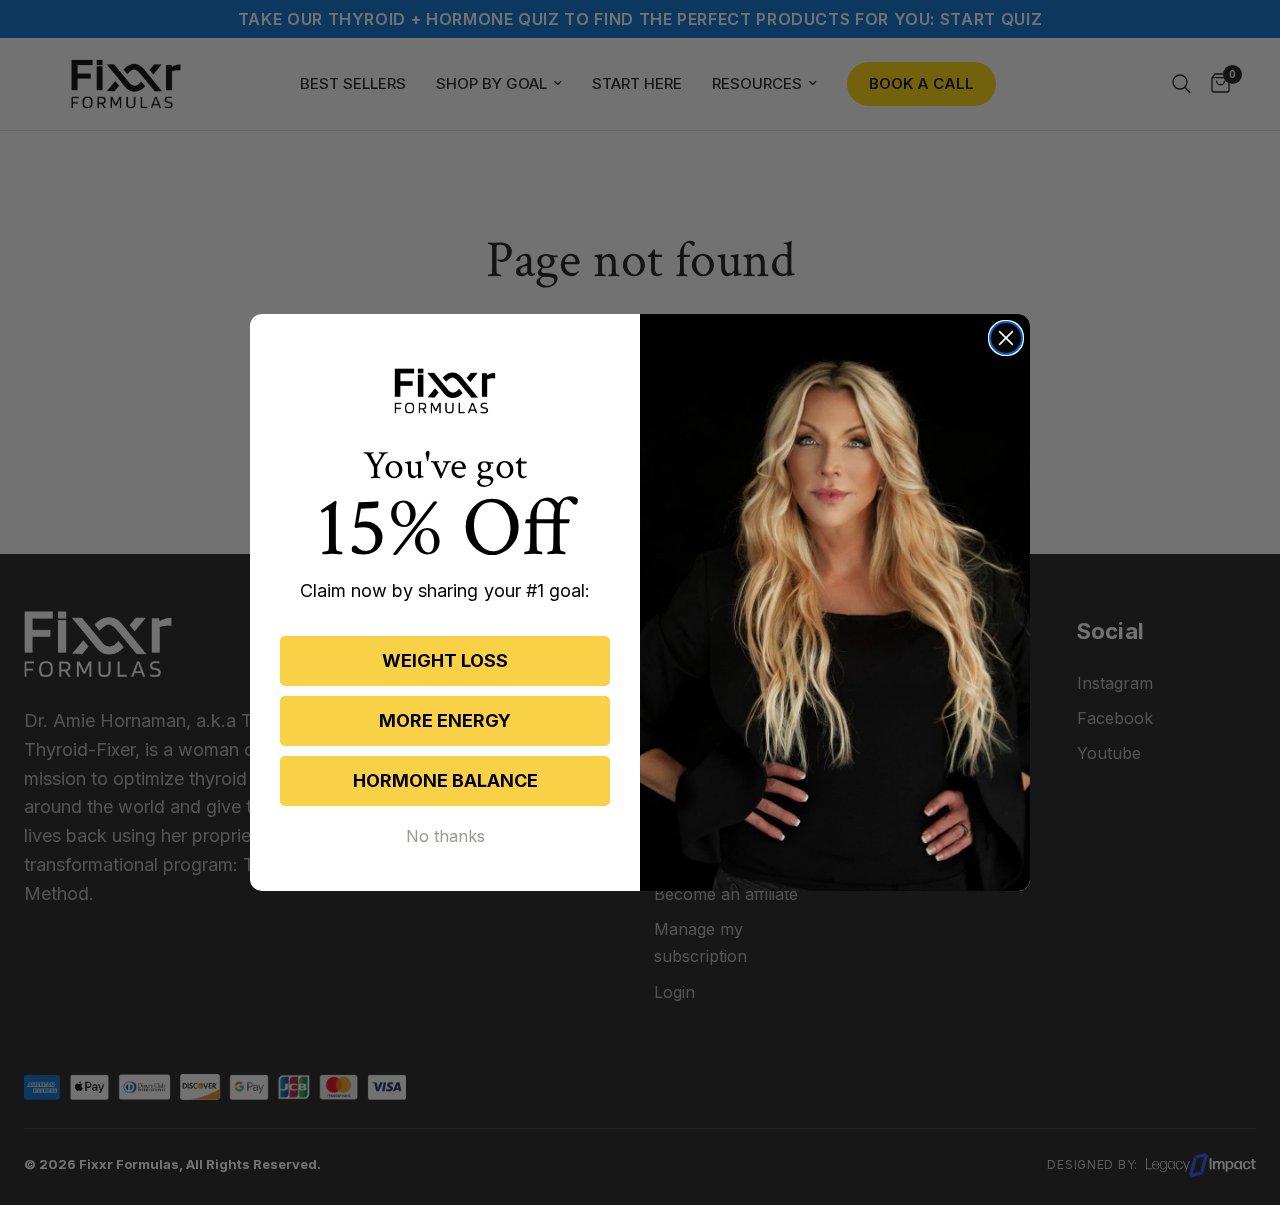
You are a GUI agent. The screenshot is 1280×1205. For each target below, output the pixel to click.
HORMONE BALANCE (445, 780)
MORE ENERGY (445, 720)
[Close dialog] (1006, 338)
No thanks (445, 836)
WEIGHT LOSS (445, 660)
